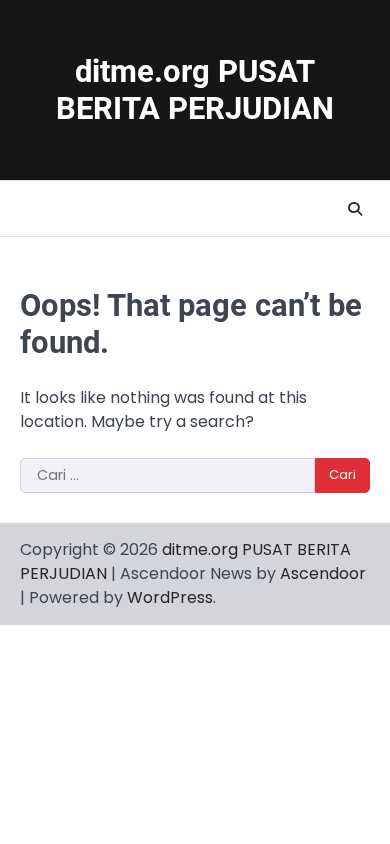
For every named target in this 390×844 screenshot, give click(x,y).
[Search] (355, 209)
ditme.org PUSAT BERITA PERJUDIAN (195, 90)
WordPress (170, 597)
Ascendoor (323, 573)
